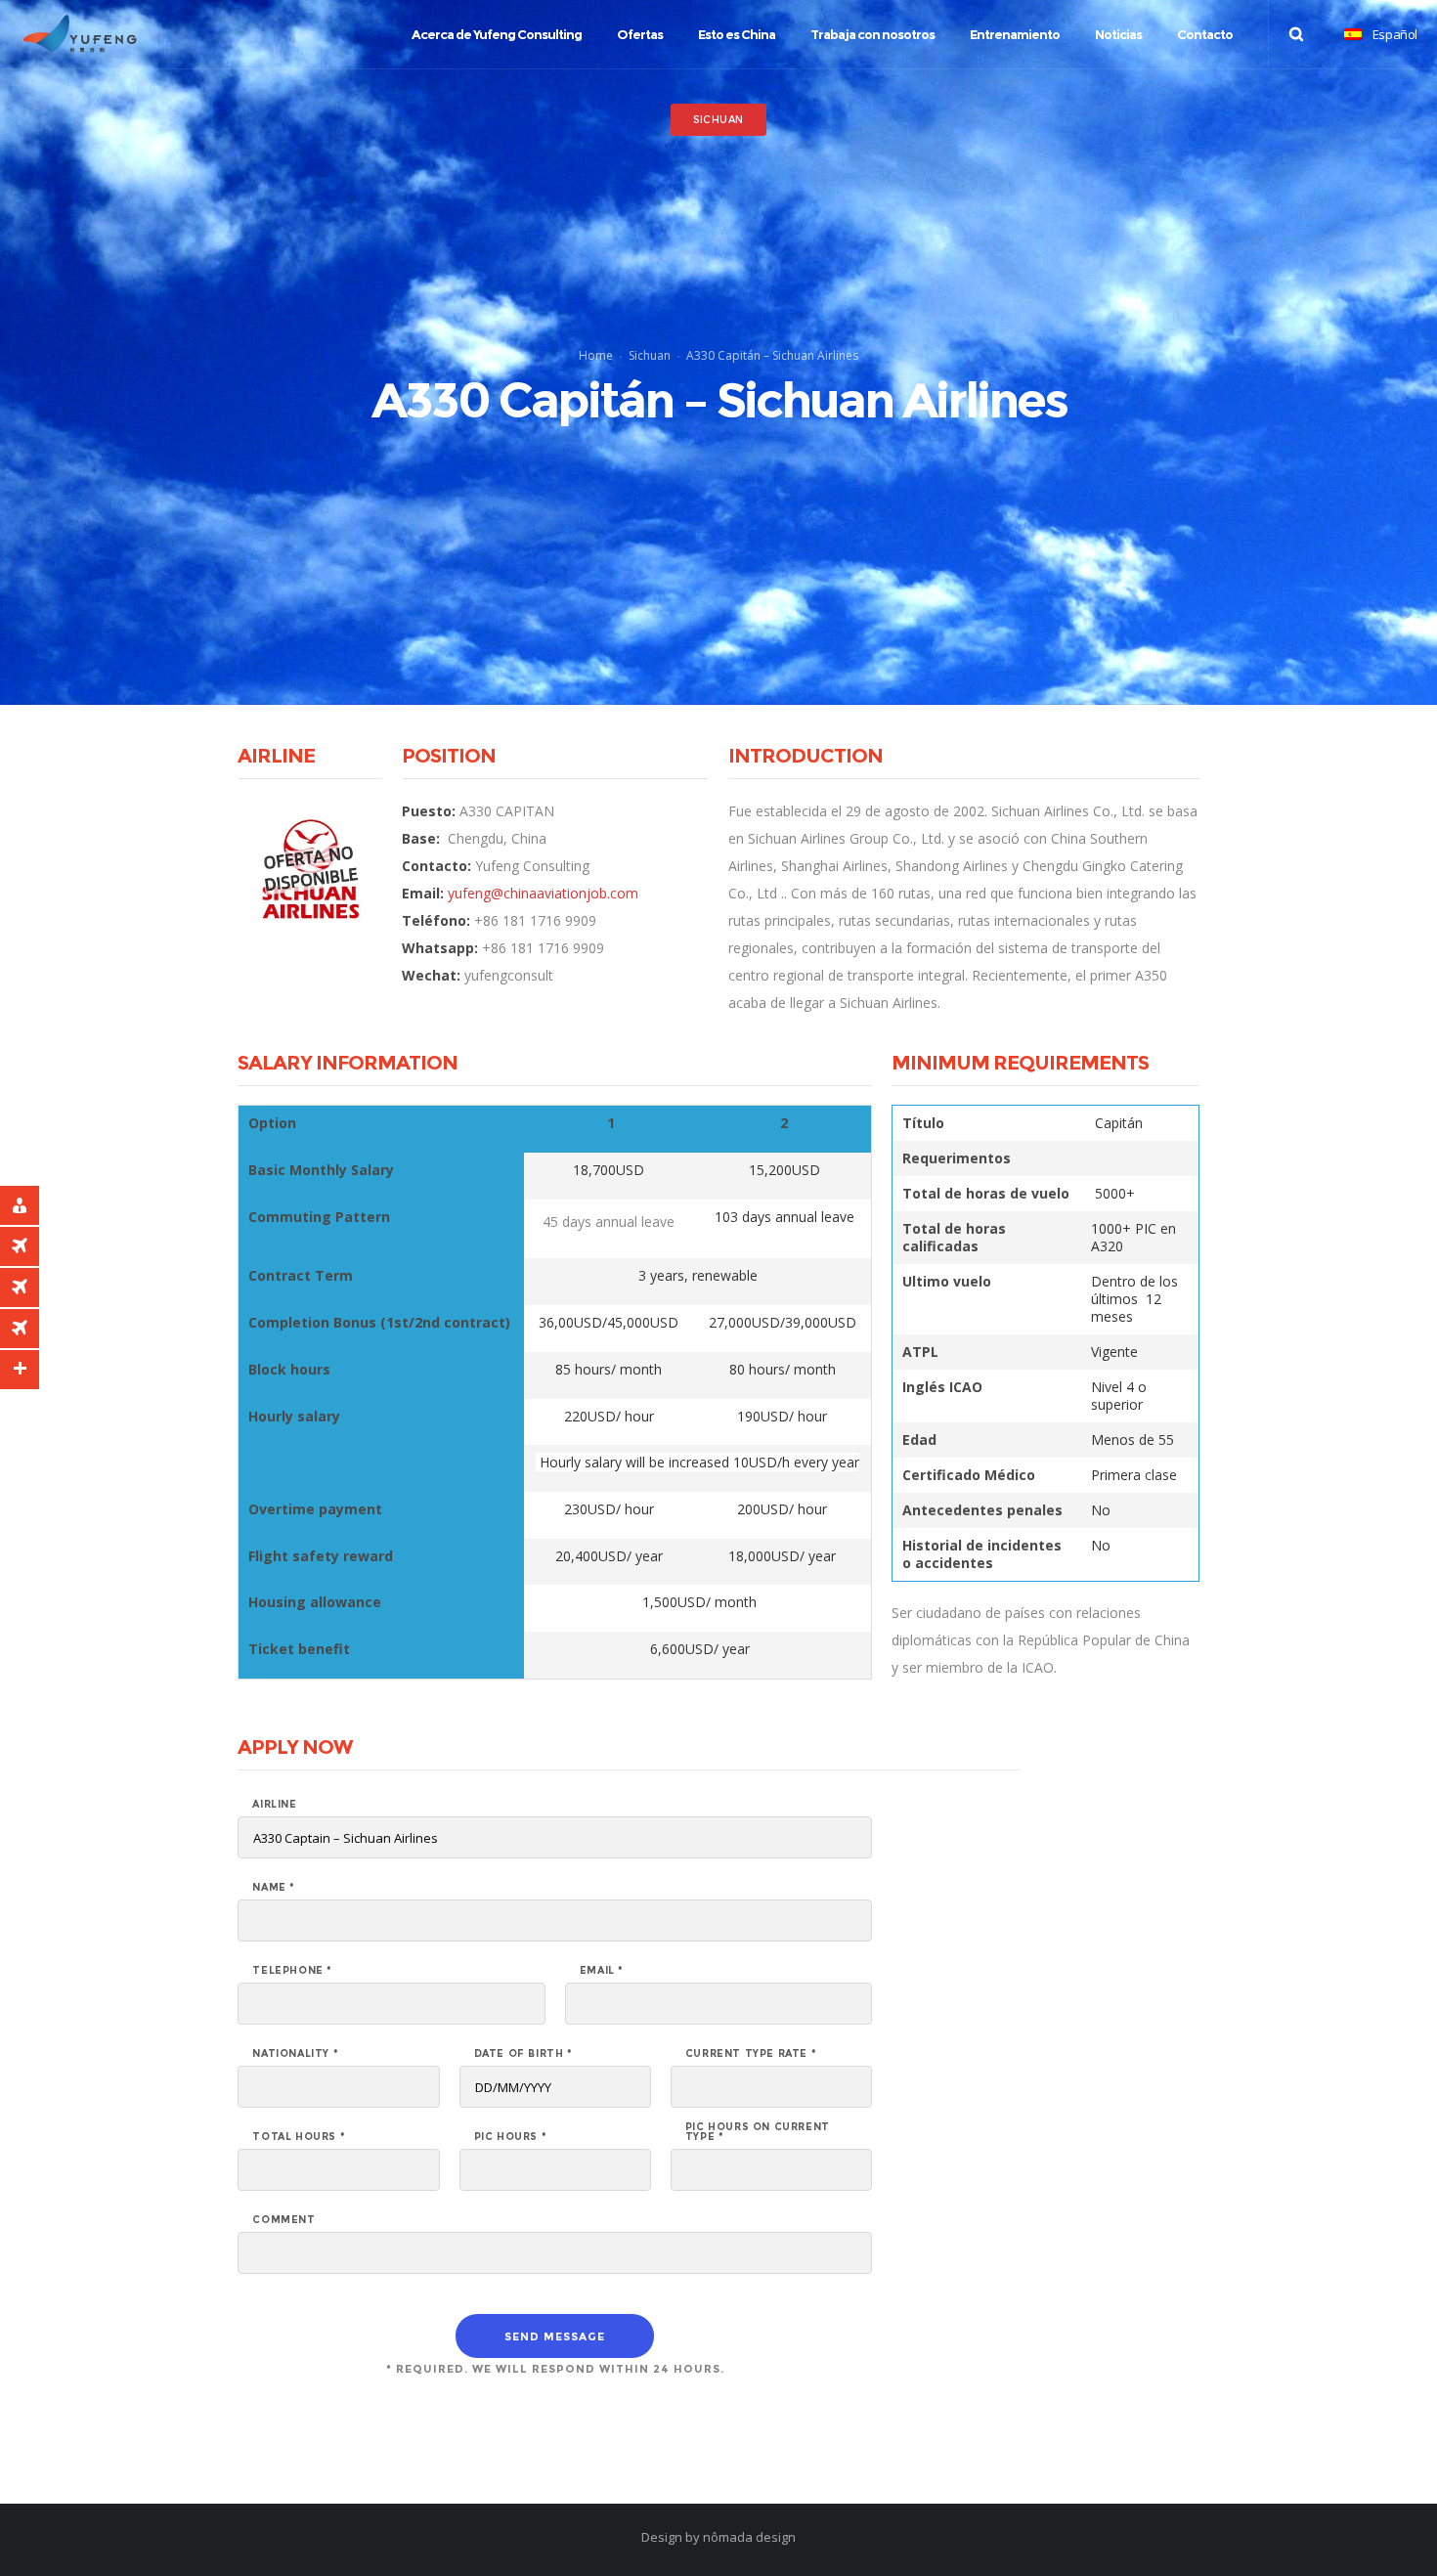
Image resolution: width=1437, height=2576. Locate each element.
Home (596, 355)
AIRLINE (274, 1805)
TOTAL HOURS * (299, 2137)
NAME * (274, 1888)
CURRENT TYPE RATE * (751, 2054)
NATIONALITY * (295, 2054)
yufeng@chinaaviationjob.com (543, 893)
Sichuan (650, 355)
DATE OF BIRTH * (523, 2054)
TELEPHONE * (292, 1971)
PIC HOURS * (511, 2137)
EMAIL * (602, 1971)
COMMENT (283, 2220)
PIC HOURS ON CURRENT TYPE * (758, 2132)
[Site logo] (80, 34)
